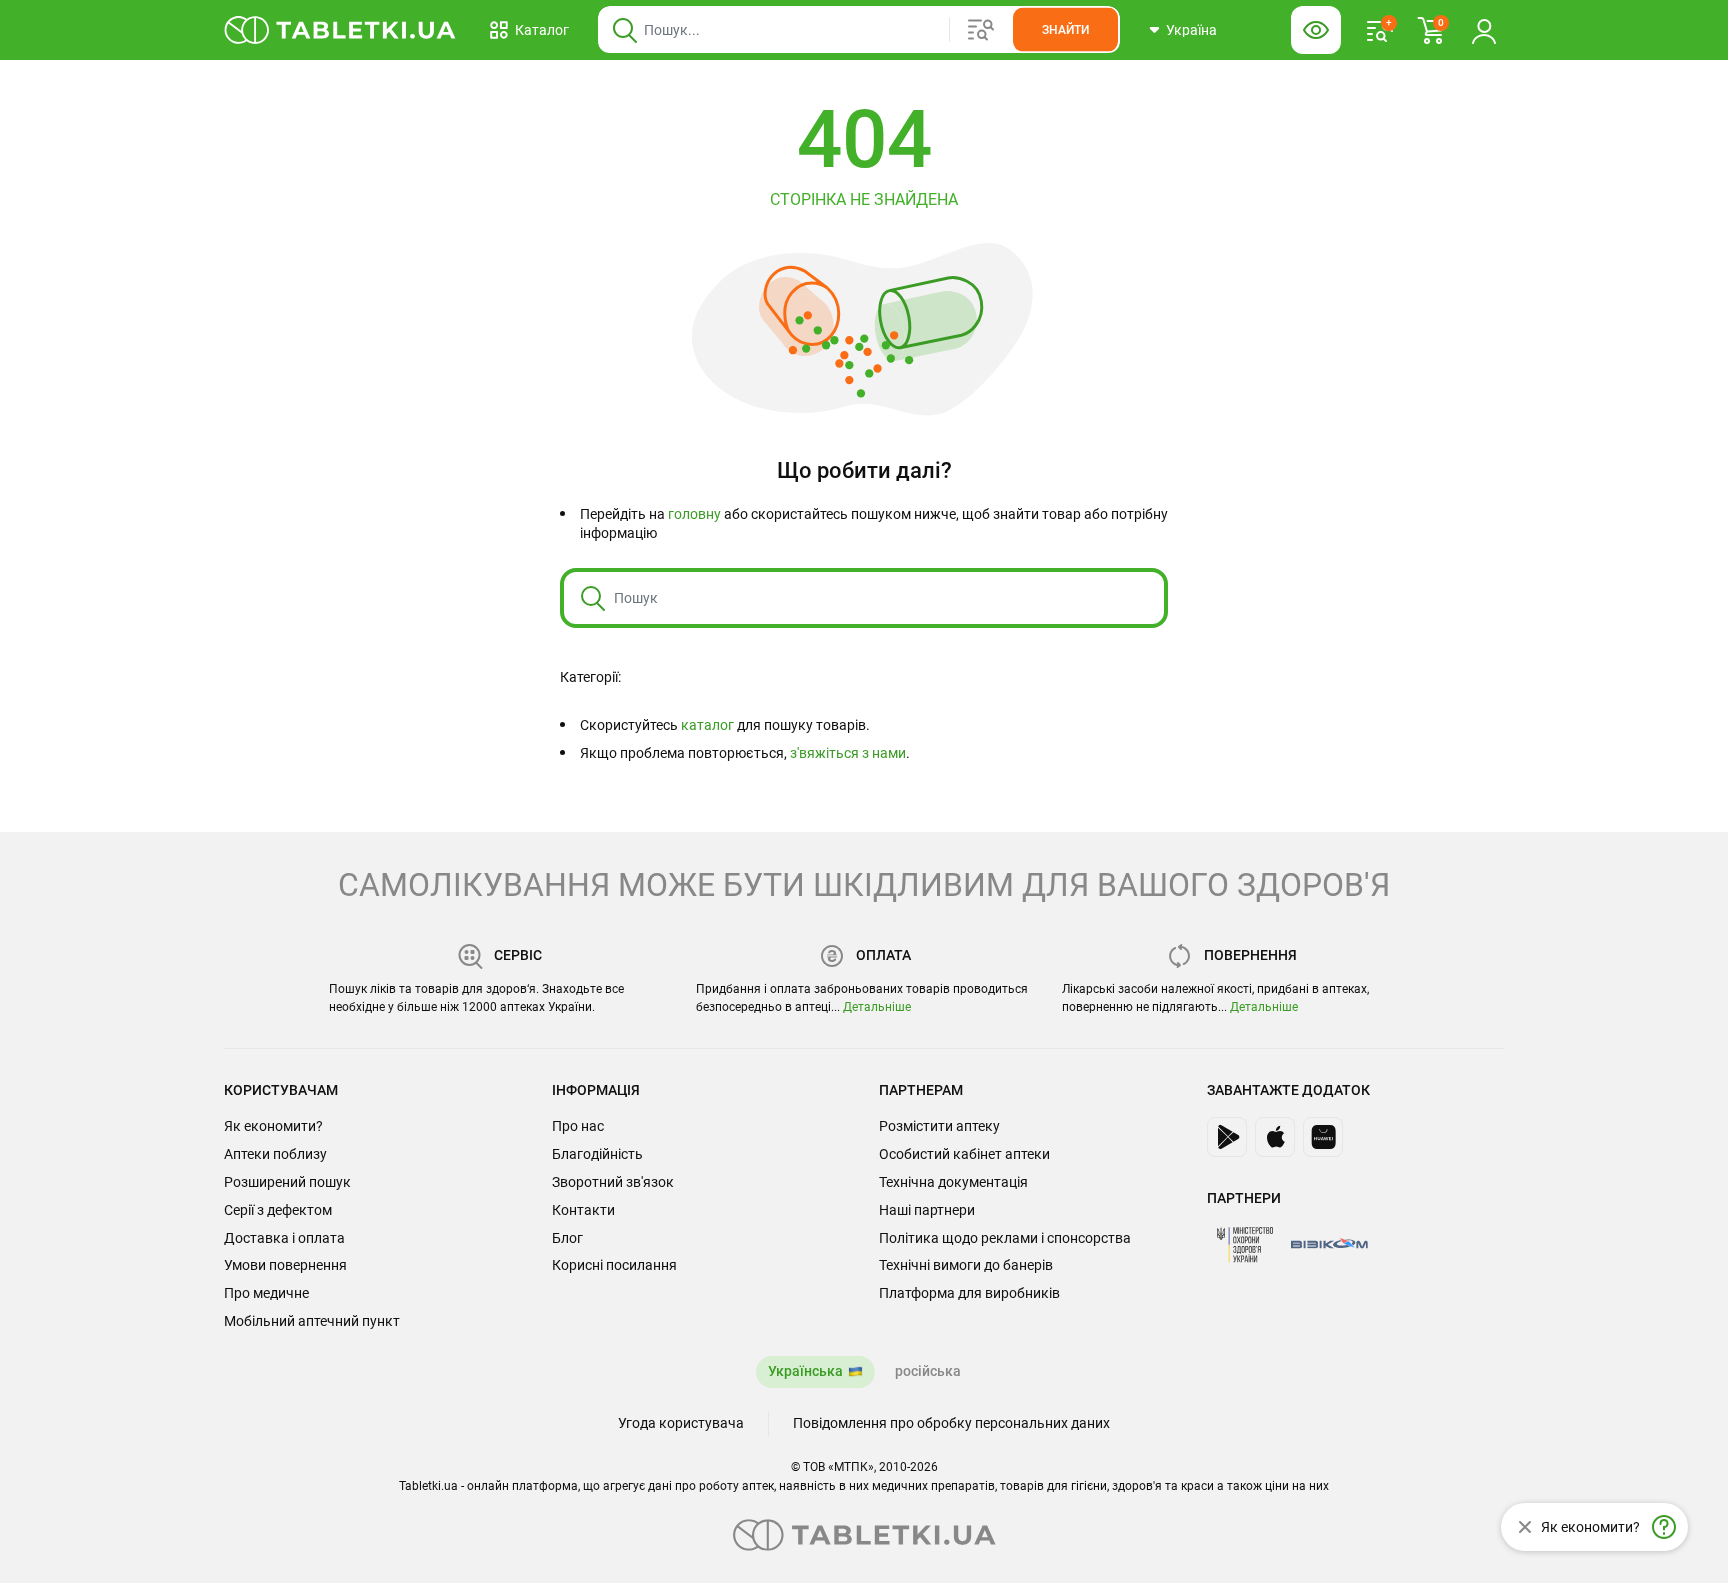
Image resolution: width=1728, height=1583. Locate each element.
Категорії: (590, 677)
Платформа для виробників (969, 1293)
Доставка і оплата (284, 1238)
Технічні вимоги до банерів (966, 1265)
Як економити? (273, 1126)
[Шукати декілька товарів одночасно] (981, 30)
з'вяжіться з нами (848, 753)
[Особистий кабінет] (1484, 30)
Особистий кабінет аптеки (964, 1154)
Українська (805, 1371)
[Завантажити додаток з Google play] (1227, 1137)
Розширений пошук (287, 1182)
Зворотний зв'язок (613, 1182)
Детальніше (877, 1007)
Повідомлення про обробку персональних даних (951, 1423)
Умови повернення (285, 1265)
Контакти (583, 1210)
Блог (567, 1238)
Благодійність (597, 1154)
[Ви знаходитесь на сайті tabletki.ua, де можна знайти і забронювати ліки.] (340, 30)
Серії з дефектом (278, 1210)
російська (928, 1371)
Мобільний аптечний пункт (312, 1321)
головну (694, 514)
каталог (707, 725)
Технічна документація (953, 1182)
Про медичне (266, 1293)
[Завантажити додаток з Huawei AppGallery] (1323, 1137)
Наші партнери (927, 1210)
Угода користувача (681, 1423)
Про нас (578, 1126)
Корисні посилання (614, 1265)
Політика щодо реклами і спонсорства (1005, 1238)
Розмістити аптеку (939, 1126)
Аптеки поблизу (275, 1154)
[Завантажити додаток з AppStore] (1275, 1137)
